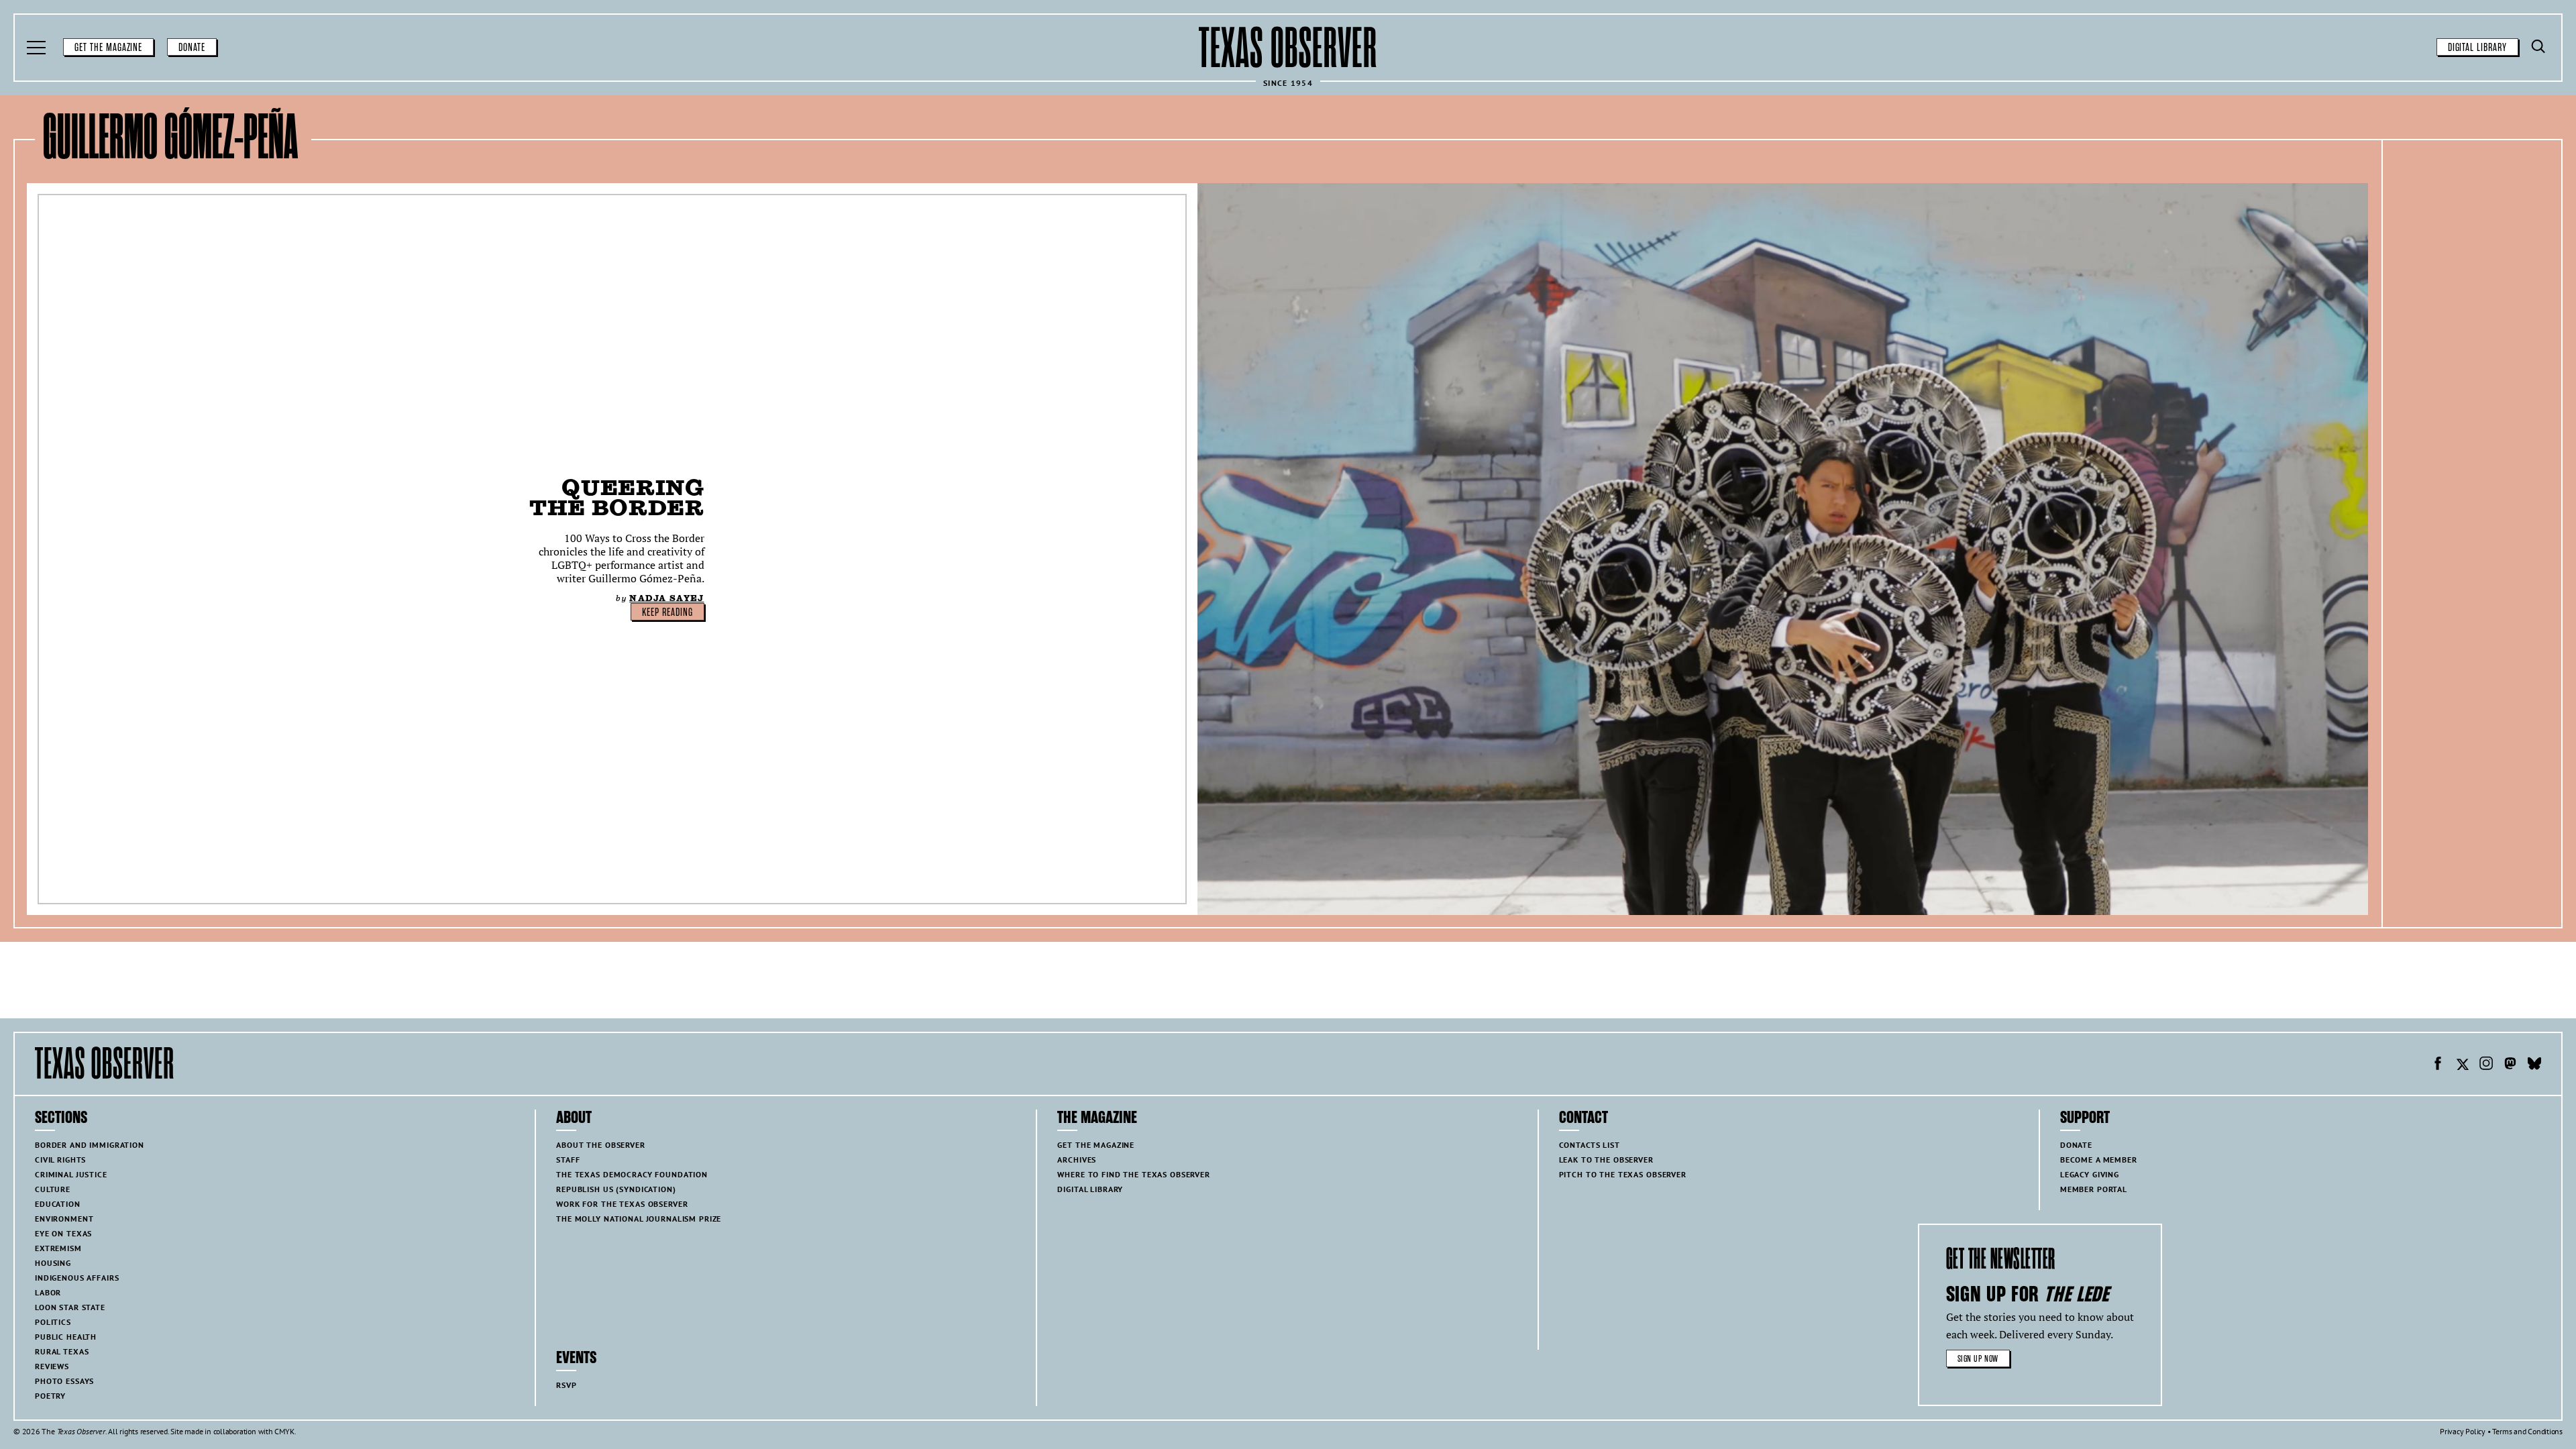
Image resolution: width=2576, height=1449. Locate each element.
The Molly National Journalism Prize (639, 1219)
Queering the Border (616, 497)
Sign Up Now (1978, 1359)
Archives (1077, 1160)
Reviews (52, 1366)
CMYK (284, 1431)
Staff (568, 1160)
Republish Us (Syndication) (616, 1189)
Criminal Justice (71, 1174)
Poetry (50, 1396)
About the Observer (600, 1145)
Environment (64, 1219)
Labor (48, 1292)
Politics (53, 1322)
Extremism (58, 1248)
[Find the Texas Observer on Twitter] (2462, 1065)
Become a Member (2099, 1160)
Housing (53, 1263)
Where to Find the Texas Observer (1134, 1174)
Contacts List (1590, 1145)
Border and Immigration (90, 1145)
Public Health (66, 1337)
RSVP (566, 1385)
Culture (53, 1189)
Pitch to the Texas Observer (1623, 1174)
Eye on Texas (63, 1233)
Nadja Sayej (666, 598)
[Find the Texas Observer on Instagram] (2486, 1065)
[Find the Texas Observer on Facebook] (2438, 1065)
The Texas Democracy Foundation (632, 1174)
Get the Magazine (108, 48)
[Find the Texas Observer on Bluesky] (2534, 1065)
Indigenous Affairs (77, 1278)
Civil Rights (60, 1160)
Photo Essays (64, 1381)
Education (58, 1204)
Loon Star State (70, 1307)
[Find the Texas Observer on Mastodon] (2510, 1065)
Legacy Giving (2090, 1174)
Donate (192, 48)
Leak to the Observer (1606, 1160)
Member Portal (2094, 1189)
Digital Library (2477, 48)
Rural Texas (62, 1351)
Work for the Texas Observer (622, 1204)
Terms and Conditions (2527, 1431)
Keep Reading (667, 612)
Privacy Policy (2463, 1431)
